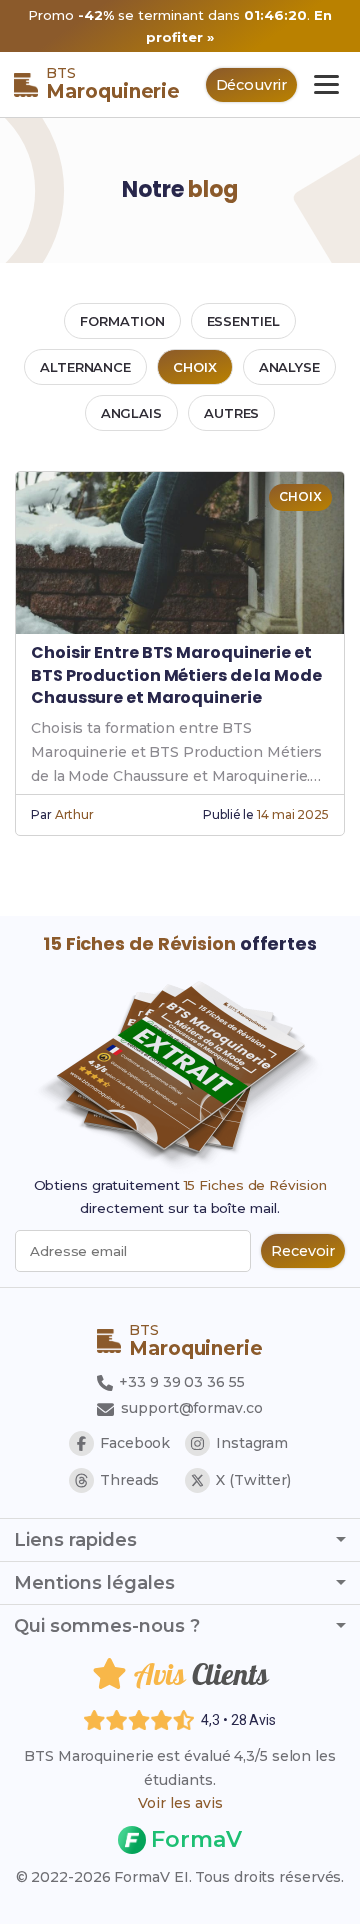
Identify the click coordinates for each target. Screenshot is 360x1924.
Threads (129, 1480)
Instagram (252, 1443)
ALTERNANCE (85, 367)
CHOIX (195, 367)
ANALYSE (289, 367)
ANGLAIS (131, 413)
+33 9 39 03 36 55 (179, 1382)
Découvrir (251, 85)
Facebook (135, 1443)
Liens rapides (75, 1540)
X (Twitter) (253, 1480)
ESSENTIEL (243, 321)
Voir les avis (180, 1803)
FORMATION (122, 321)
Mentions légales (94, 1583)
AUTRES (231, 413)
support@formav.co (191, 1408)
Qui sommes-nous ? (107, 1626)
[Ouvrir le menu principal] (326, 84)
